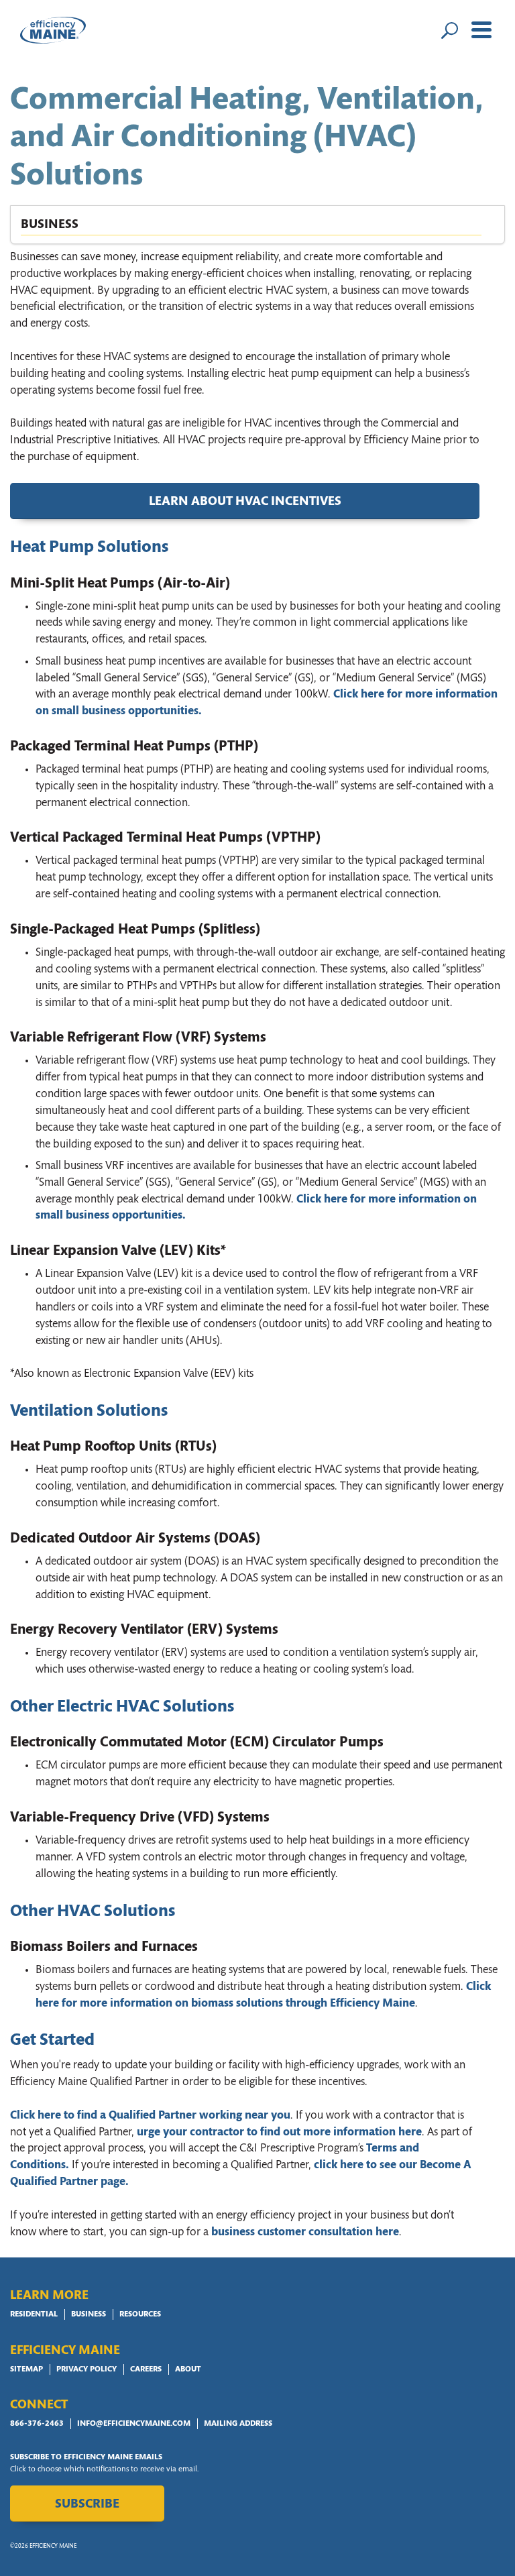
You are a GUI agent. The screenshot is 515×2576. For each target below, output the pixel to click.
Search (449, 30)
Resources (140, 2314)
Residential (34, 2314)
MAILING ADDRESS (238, 2424)
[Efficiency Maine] (53, 30)
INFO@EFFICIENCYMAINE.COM (134, 2424)
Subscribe (87, 2505)
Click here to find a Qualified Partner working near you (150, 2116)
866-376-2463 (37, 2424)
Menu (481, 30)
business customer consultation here (305, 2232)
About (188, 2369)
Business (89, 2314)
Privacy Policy (87, 2369)
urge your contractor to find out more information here (279, 2132)
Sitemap (26, 2369)
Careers (146, 2369)
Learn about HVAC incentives (245, 502)
